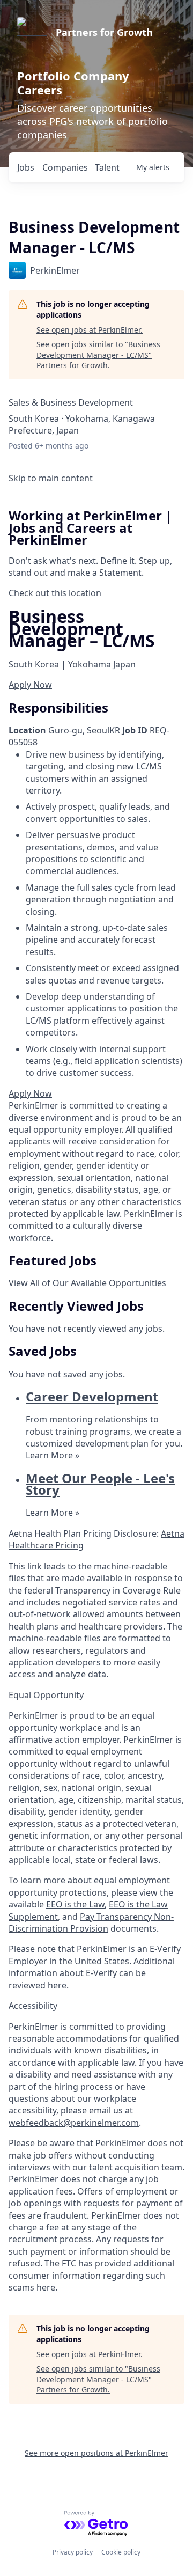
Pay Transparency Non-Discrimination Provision (91, 1922)
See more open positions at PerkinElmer (96, 2453)
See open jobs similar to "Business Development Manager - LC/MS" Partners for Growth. (98, 355)
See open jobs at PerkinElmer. (90, 330)
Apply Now (30, 685)
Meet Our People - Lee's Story (100, 1484)
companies (65, 167)
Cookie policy (121, 2552)
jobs (26, 167)
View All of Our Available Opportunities (87, 1283)
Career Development (92, 1396)
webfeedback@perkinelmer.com (74, 2123)
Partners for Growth (104, 32)
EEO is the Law (75, 1904)
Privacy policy (73, 2552)
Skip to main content (51, 478)
